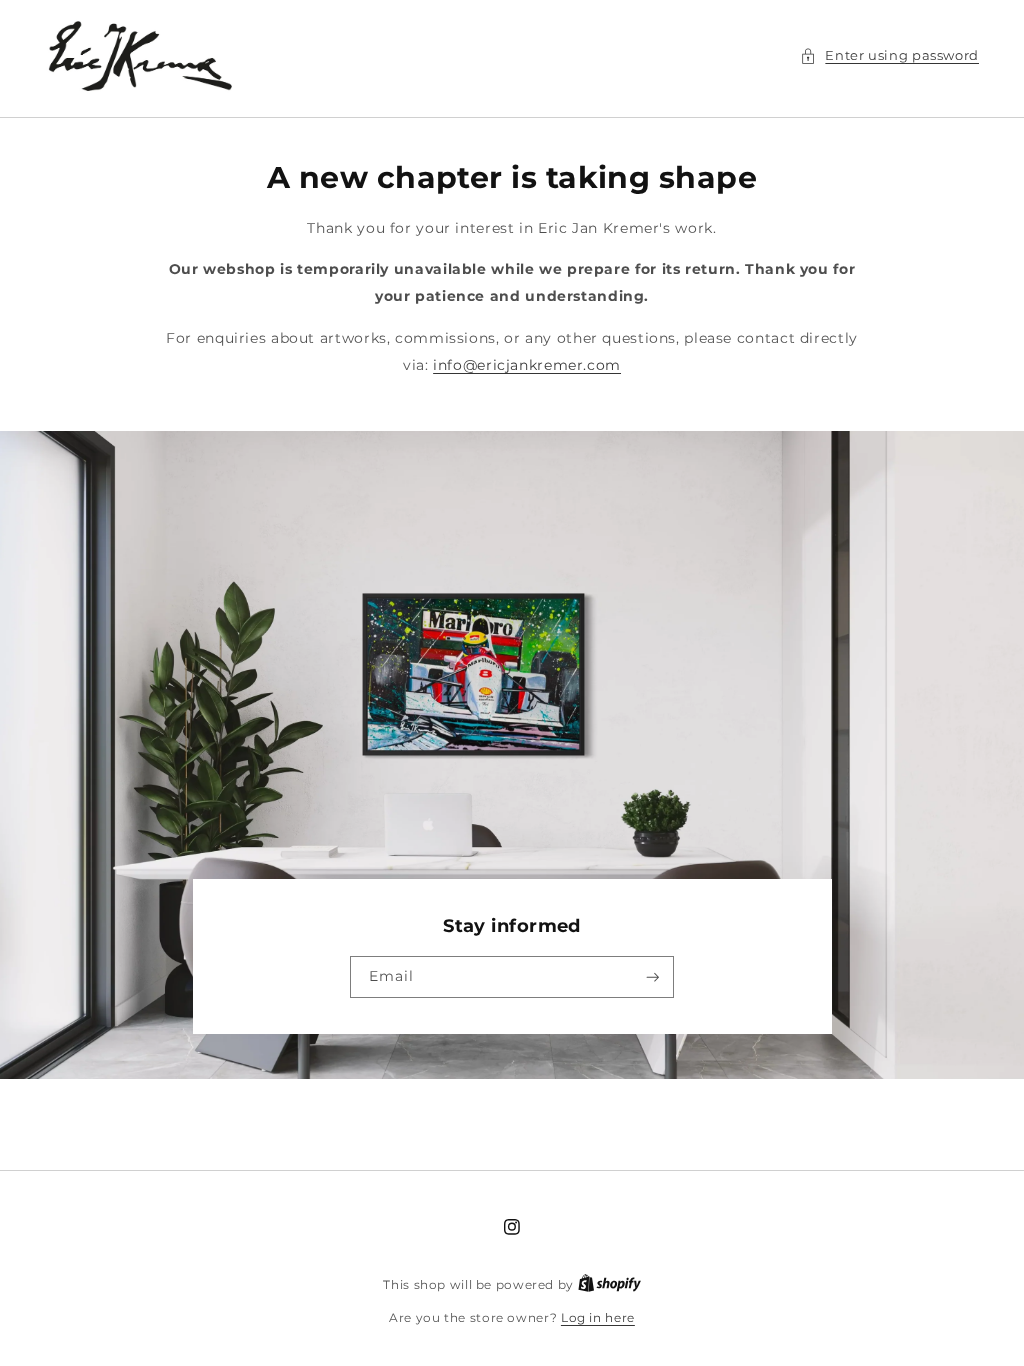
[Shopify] (609, 1285)
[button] (889, 56)
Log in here (598, 1318)
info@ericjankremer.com (527, 365)
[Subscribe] (653, 977)
